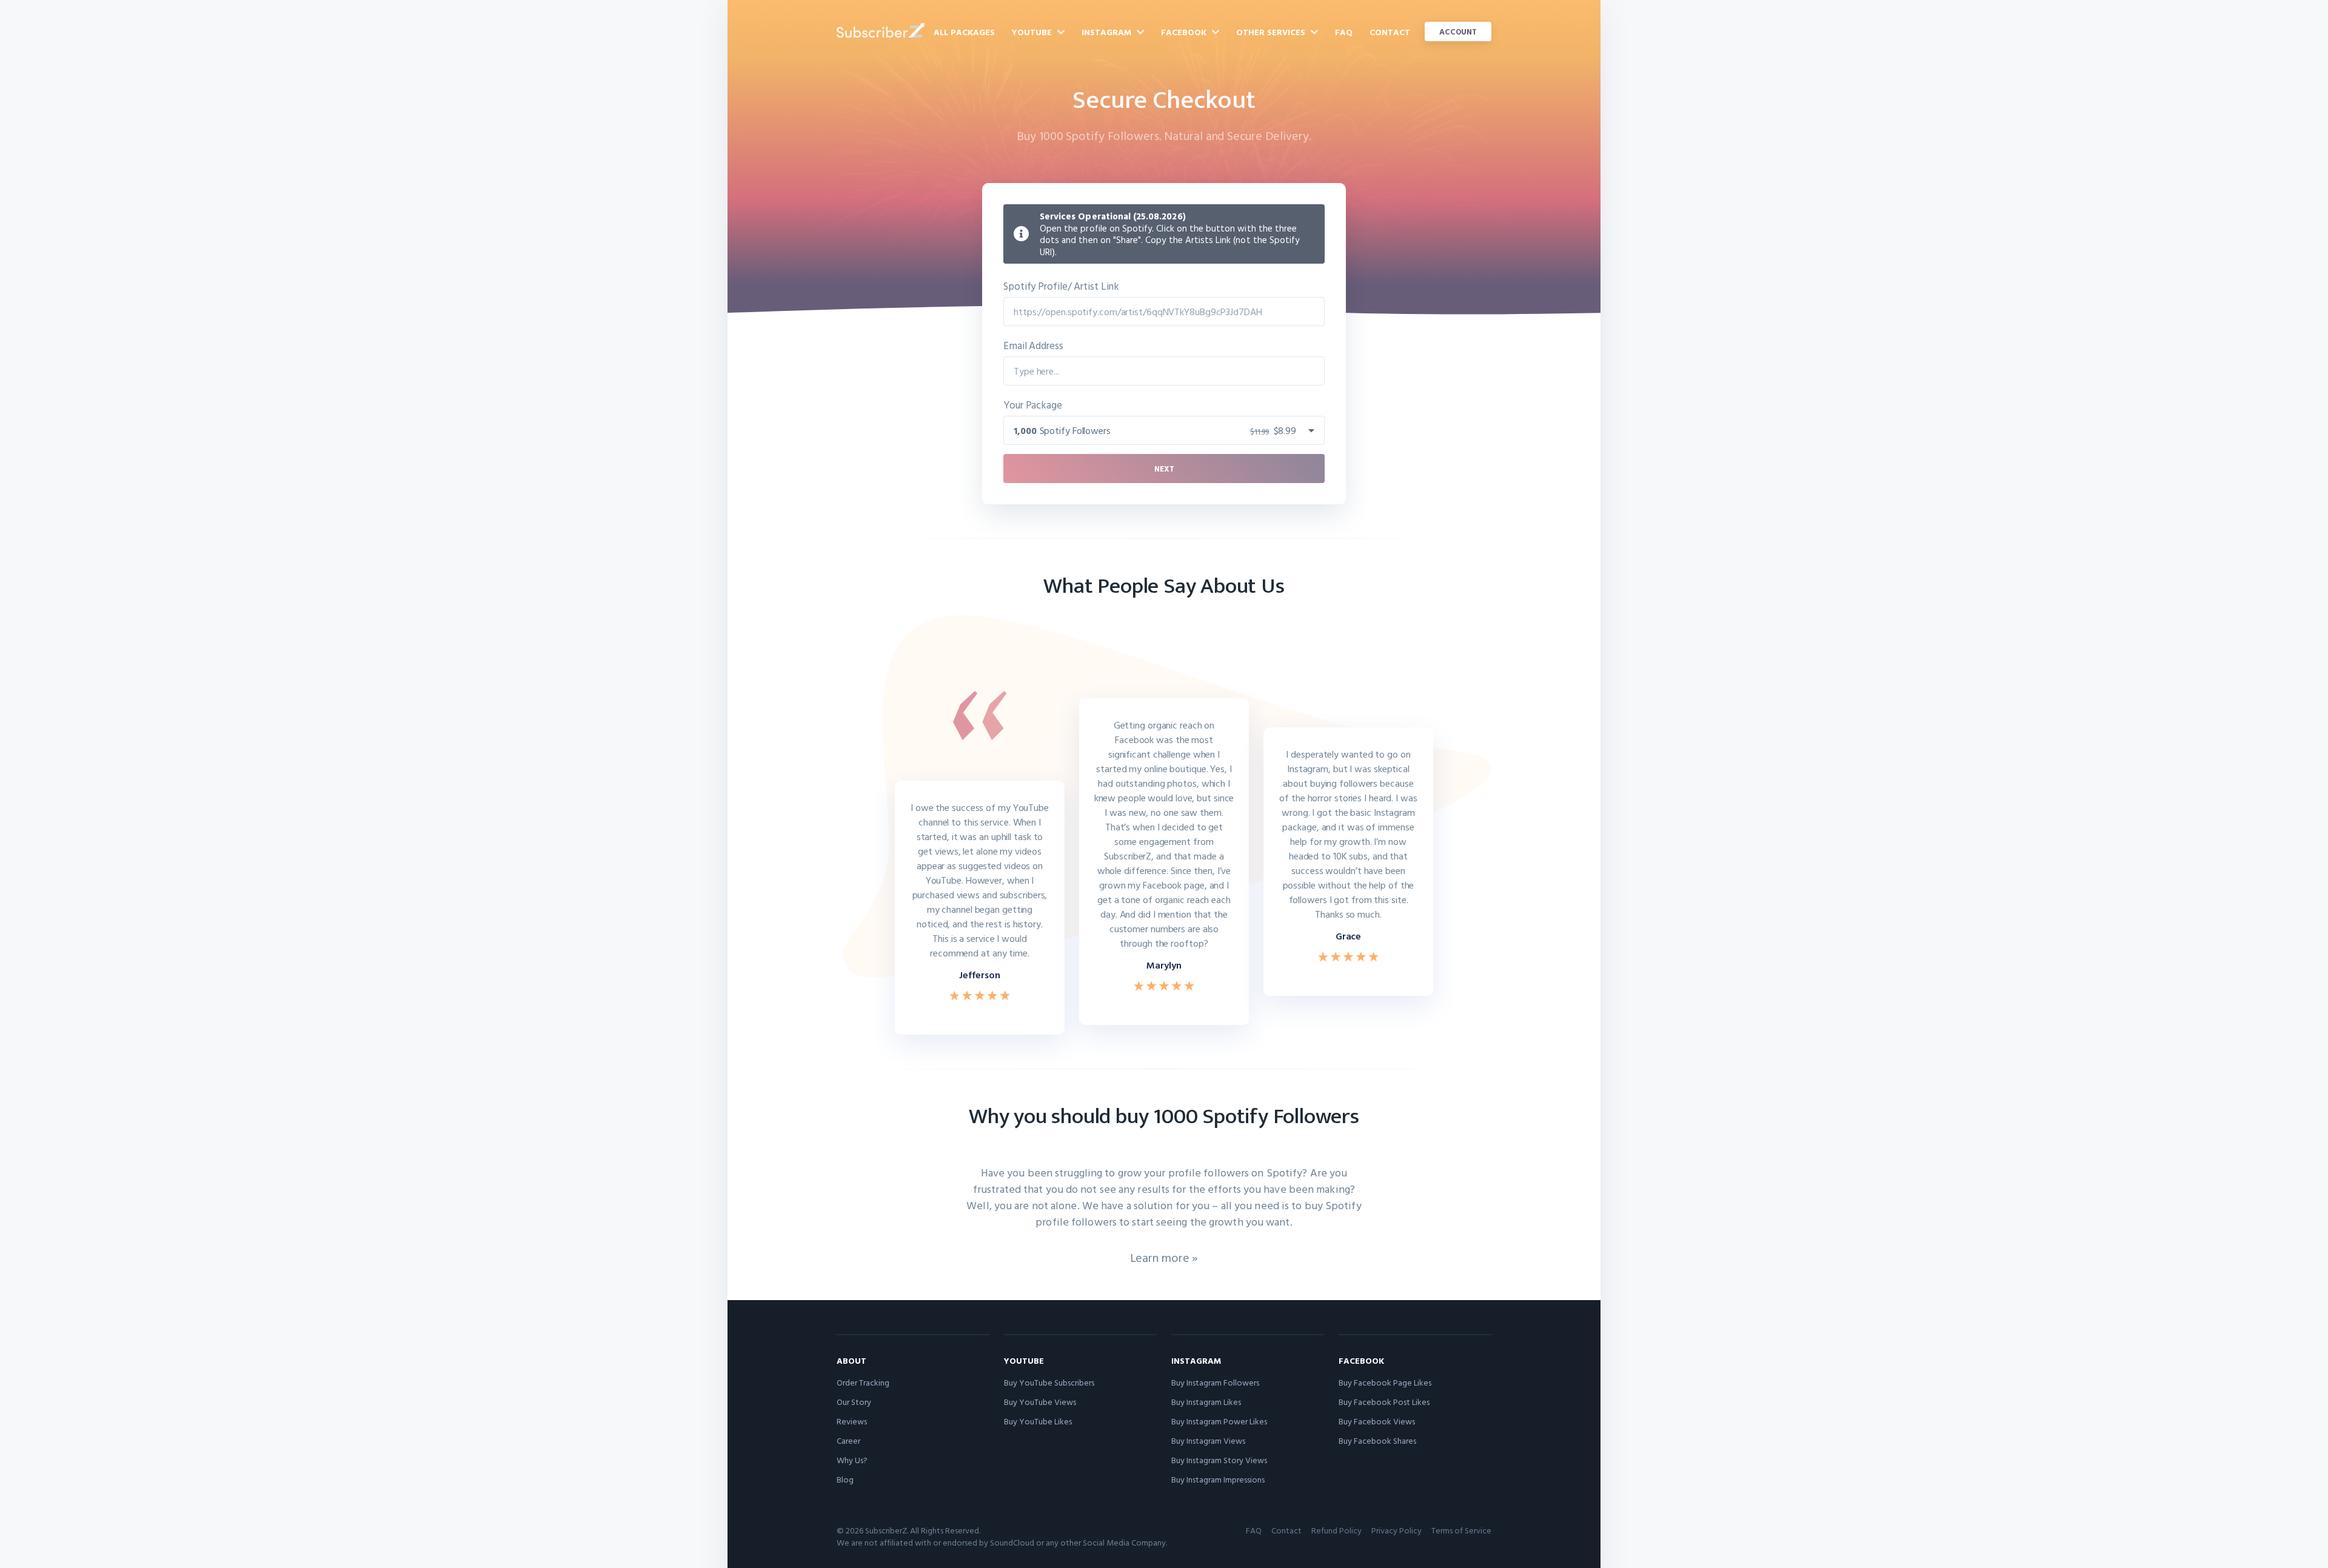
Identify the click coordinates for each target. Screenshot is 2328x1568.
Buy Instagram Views (1208, 1440)
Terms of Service (1461, 1530)
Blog (845, 1479)
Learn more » (1164, 1257)
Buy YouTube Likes (1038, 1421)
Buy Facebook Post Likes (1384, 1402)
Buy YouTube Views (1040, 1402)
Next (1164, 469)
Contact (1390, 32)
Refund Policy (1336, 1530)
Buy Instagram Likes (1206, 1402)
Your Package (1033, 405)
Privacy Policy (1396, 1530)
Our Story (854, 1402)
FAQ (1344, 32)
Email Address (1033, 345)
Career (848, 1440)
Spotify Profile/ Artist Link (1061, 286)
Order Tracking (863, 1382)
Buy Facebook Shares (1377, 1440)
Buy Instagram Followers (1215, 1382)
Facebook (1185, 32)
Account (1458, 32)
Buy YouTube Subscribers (1049, 1382)
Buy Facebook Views (1377, 1421)
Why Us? (852, 1460)
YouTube (1033, 32)
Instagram (1108, 32)
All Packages (964, 32)
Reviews (852, 1421)
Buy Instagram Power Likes (1219, 1421)
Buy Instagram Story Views (1219, 1460)
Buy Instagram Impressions (1218, 1479)
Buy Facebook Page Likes (1385, 1382)
